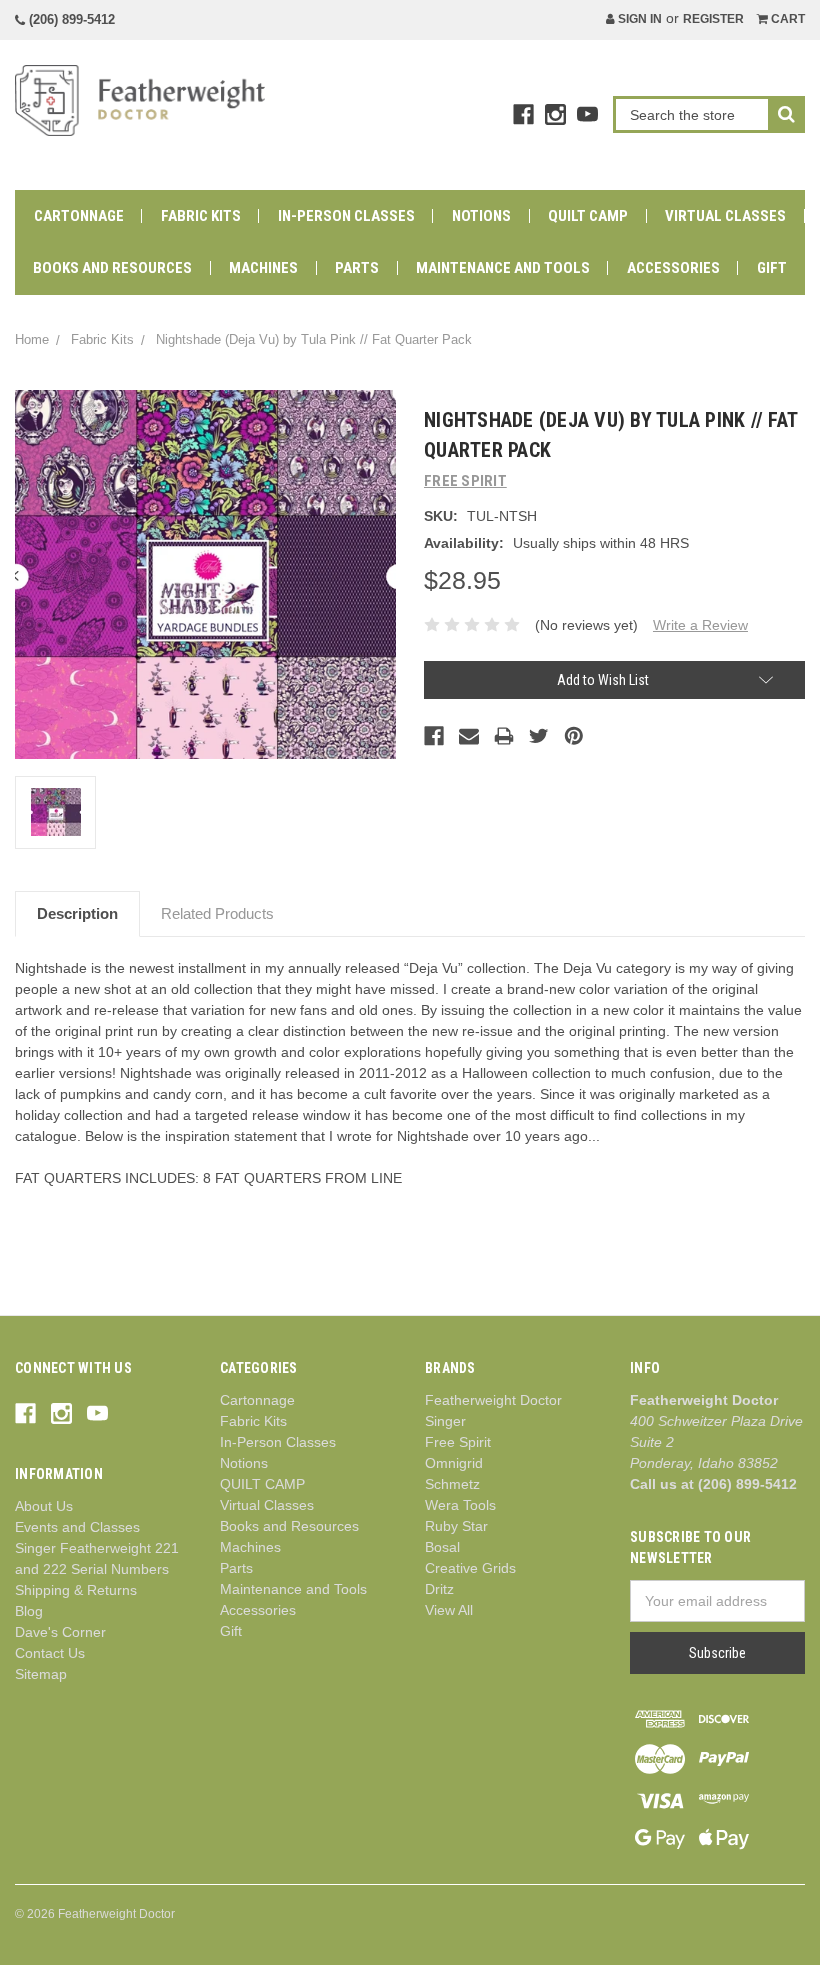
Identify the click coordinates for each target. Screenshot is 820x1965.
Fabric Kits (201, 216)
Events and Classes (77, 1527)
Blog (29, 1611)
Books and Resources (112, 268)
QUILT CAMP (588, 216)
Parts (357, 268)
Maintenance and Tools (503, 268)
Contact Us (50, 1653)
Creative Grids (470, 1568)
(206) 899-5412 (70, 19)
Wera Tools (460, 1505)
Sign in (638, 19)
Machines (263, 268)
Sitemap (41, 1674)
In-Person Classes (346, 216)
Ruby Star (456, 1526)
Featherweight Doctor (493, 1400)
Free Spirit (458, 1442)
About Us (44, 1506)
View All (449, 1610)
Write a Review (700, 625)
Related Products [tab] (217, 913)
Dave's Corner (60, 1632)
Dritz (439, 1589)
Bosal (442, 1547)
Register (713, 19)
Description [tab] (77, 913)
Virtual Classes (725, 216)
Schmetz (452, 1484)
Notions (481, 216)
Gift (772, 268)
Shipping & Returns (76, 1590)
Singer (445, 1421)
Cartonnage (79, 216)
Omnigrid (454, 1463)
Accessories (673, 268)
